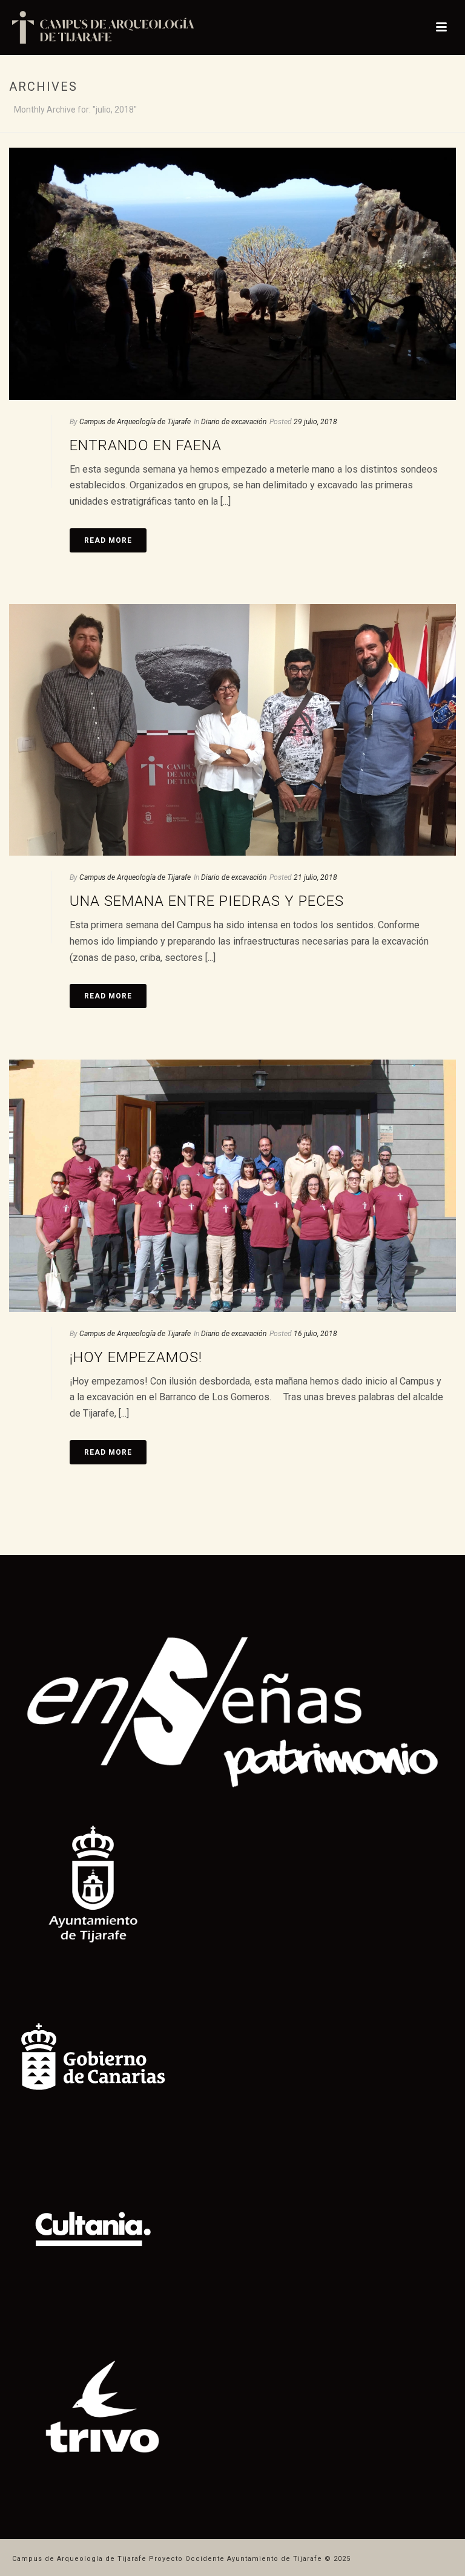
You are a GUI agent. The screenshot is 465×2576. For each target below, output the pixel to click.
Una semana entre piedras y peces (207, 901)
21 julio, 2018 (315, 877)
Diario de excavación (234, 422)
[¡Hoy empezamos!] (232, 1186)
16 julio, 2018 (315, 1334)
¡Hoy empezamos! (136, 1357)
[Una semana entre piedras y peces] (232, 730)
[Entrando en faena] (232, 274)
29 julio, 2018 (315, 422)
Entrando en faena (146, 445)
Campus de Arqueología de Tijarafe (135, 422)
